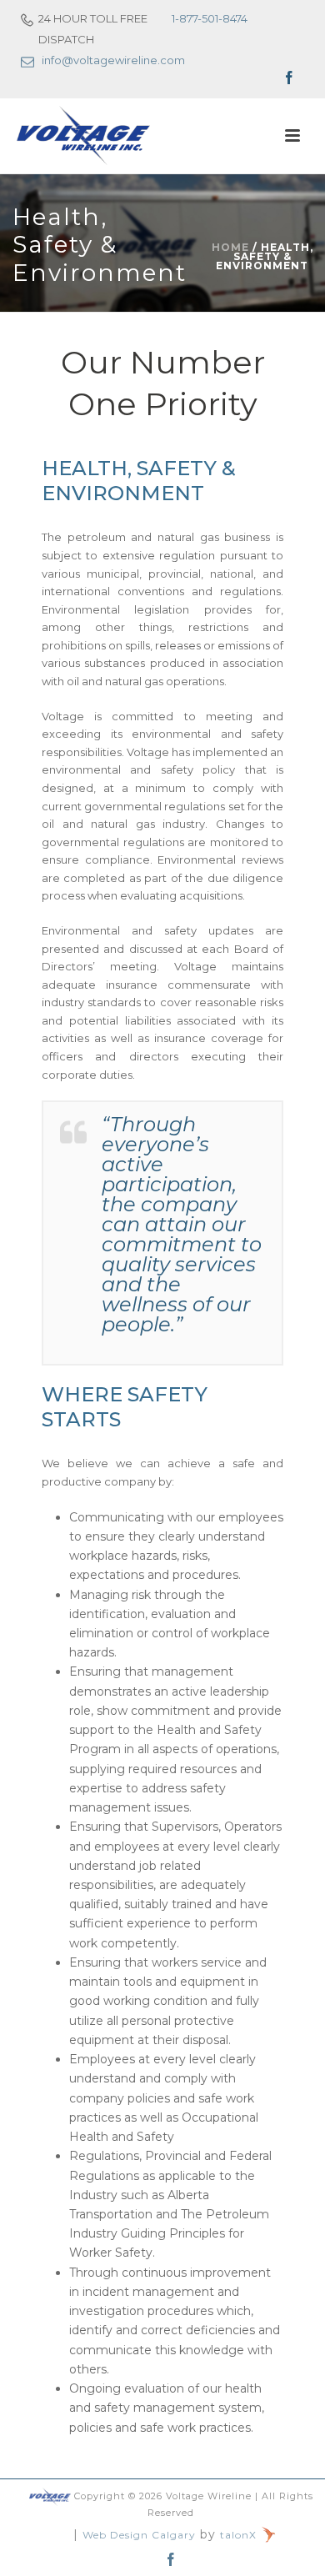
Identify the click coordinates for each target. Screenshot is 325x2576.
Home (230, 247)
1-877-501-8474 (210, 18)
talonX (240, 2535)
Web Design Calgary (139, 2535)
